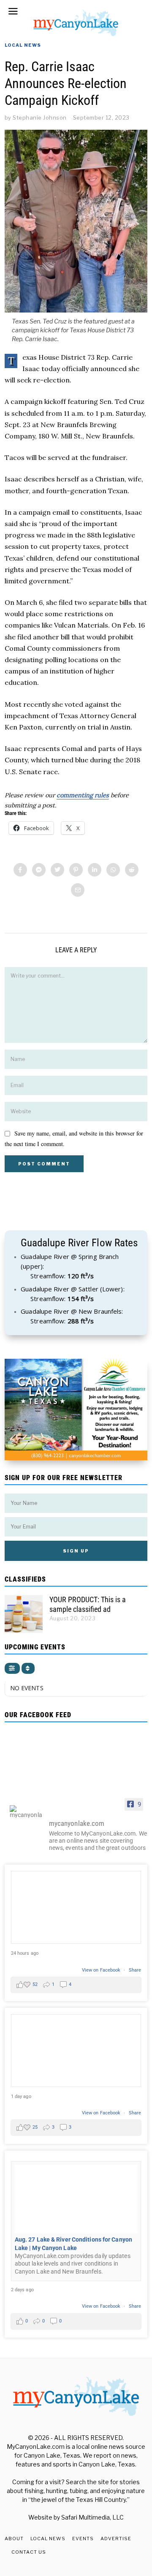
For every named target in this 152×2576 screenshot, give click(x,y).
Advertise (116, 2539)
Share (135, 1970)
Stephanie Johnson (40, 118)
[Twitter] (57, 870)
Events (83, 2539)
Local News (23, 45)
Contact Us (29, 2552)
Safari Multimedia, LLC (92, 2517)
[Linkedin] (95, 870)
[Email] (78, 890)
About (14, 2539)
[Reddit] (132, 870)
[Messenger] (39, 870)
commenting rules (83, 795)
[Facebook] (20, 870)
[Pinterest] (76, 870)
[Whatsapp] (113, 870)
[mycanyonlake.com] (26, 1812)
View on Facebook (102, 1970)
